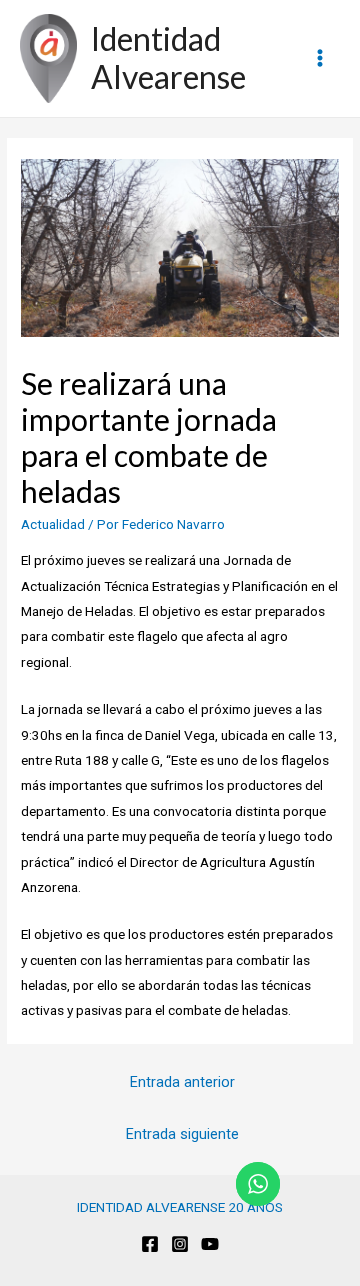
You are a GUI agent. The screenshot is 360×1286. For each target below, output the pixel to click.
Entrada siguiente (182, 1134)
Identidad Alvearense (168, 57)
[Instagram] (180, 1244)
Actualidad (53, 524)
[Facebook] (150, 1244)
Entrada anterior (182, 1082)
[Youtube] (210, 1244)
